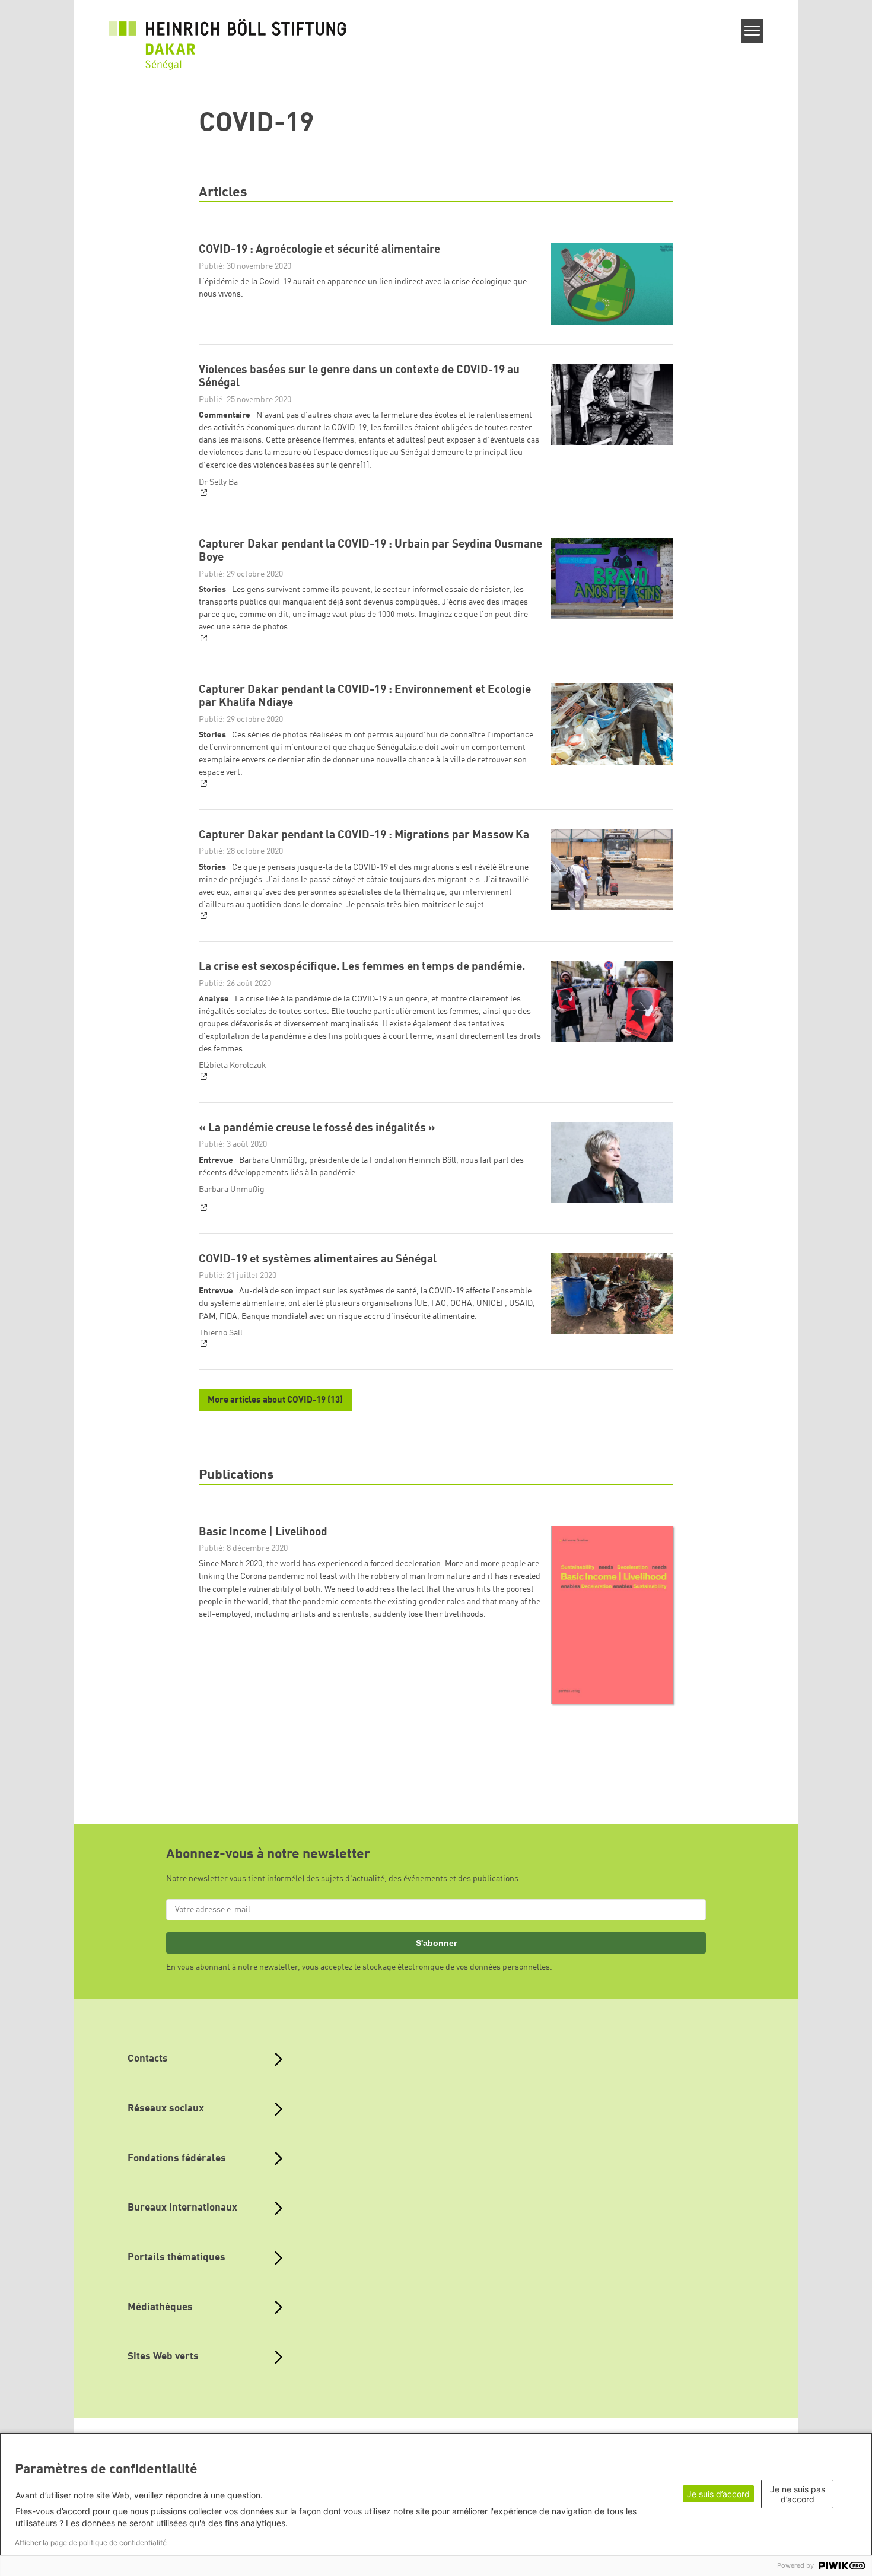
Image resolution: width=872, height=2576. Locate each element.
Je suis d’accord (718, 2494)
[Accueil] (228, 37)
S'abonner (436, 1943)
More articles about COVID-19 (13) (275, 1400)
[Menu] (752, 31)
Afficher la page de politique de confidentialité (91, 2542)
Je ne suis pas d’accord (798, 2494)
